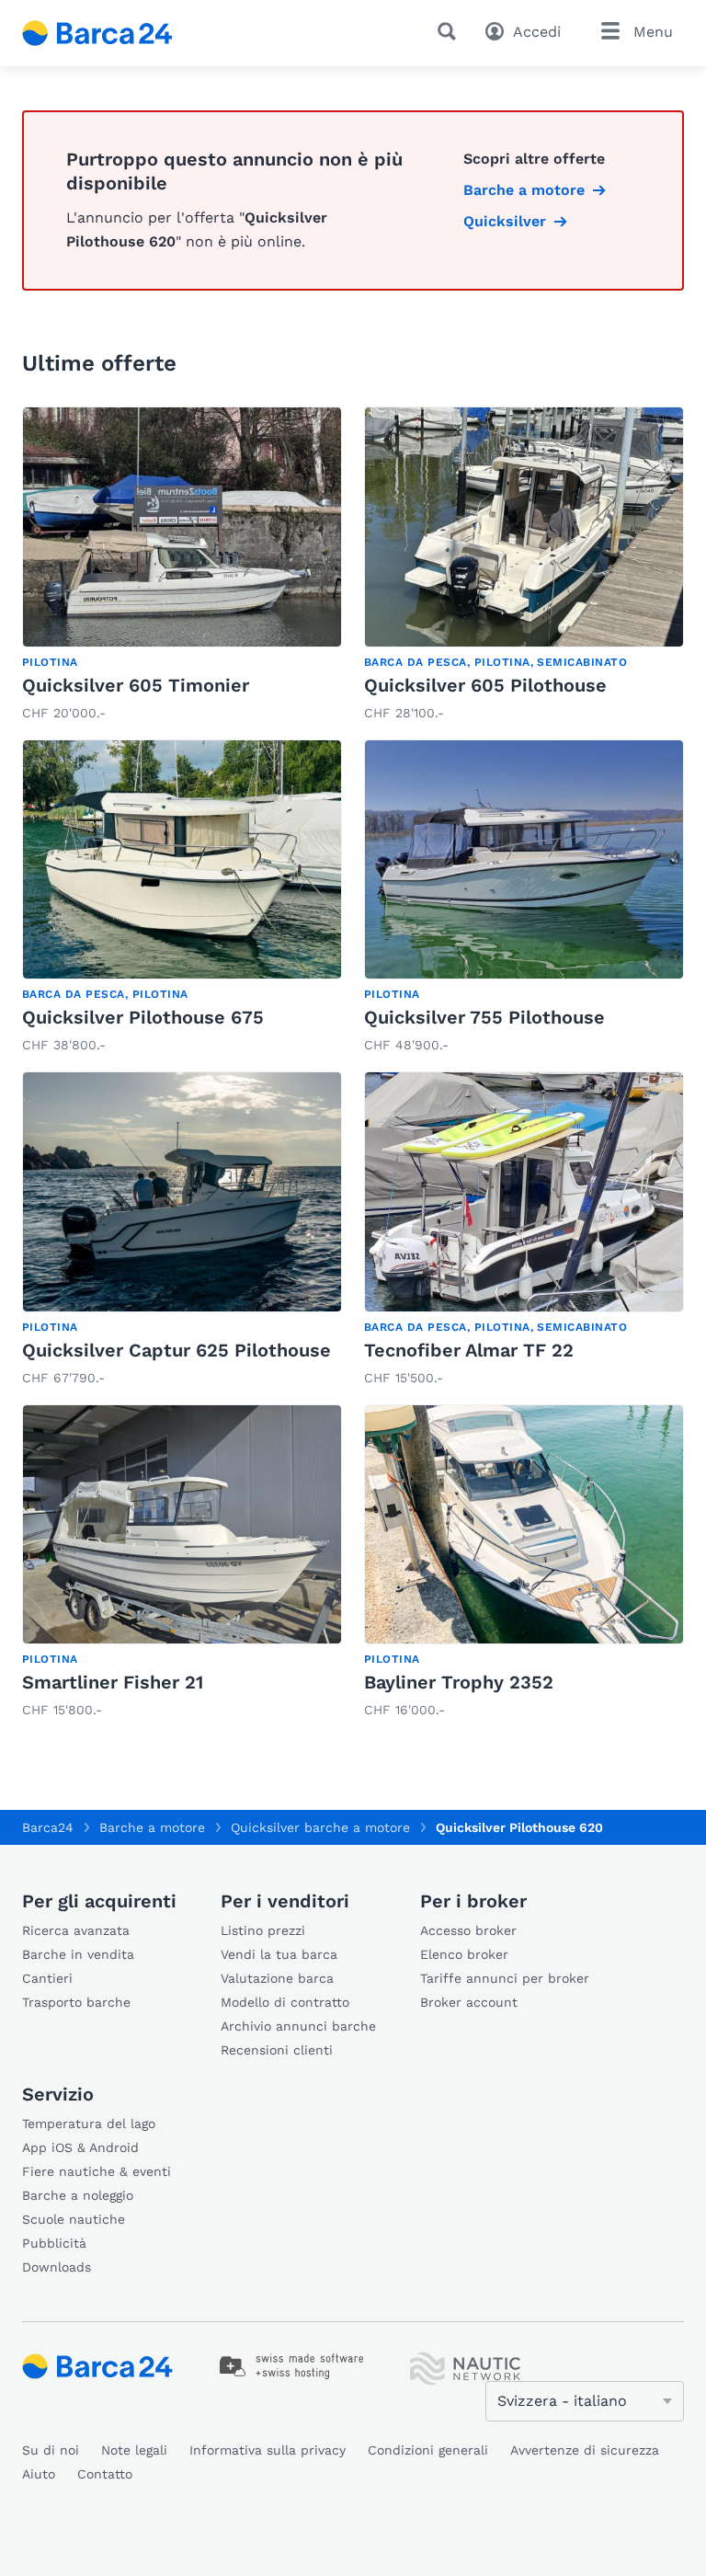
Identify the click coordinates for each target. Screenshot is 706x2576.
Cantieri (47, 1978)
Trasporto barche (76, 2002)
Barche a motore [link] (524, 190)
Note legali (134, 2450)
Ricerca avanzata (76, 1930)
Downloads (57, 2267)
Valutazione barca (277, 1978)
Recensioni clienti (277, 2050)
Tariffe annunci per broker (505, 1978)
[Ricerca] (450, 31)
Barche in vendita (78, 1954)
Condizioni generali (428, 2450)
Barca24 (48, 1827)
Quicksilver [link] (505, 221)
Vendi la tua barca (279, 1954)
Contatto (105, 2474)
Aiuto (39, 2474)
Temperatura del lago (89, 2124)
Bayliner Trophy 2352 (459, 1682)
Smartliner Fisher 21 (113, 1682)
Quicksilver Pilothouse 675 (143, 1017)
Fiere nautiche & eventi (97, 2171)
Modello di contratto (285, 2002)
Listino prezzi (263, 1930)
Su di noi (51, 2450)
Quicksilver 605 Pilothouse (485, 685)
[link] (182, 566)
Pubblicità (54, 2243)
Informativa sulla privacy (268, 2450)
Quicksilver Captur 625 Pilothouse (176, 1350)
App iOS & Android (80, 2147)
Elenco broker (464, 1954)
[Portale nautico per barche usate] (113, 33)
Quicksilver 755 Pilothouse (484, 1017)
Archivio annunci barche (298, 2026)
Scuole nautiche (74, 2219)
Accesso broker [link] (468, 1930)
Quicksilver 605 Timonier (136, 685)
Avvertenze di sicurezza (585, 2450)
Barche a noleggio (78, 2195)
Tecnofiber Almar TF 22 (469, 1350)
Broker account (469, 2002)
